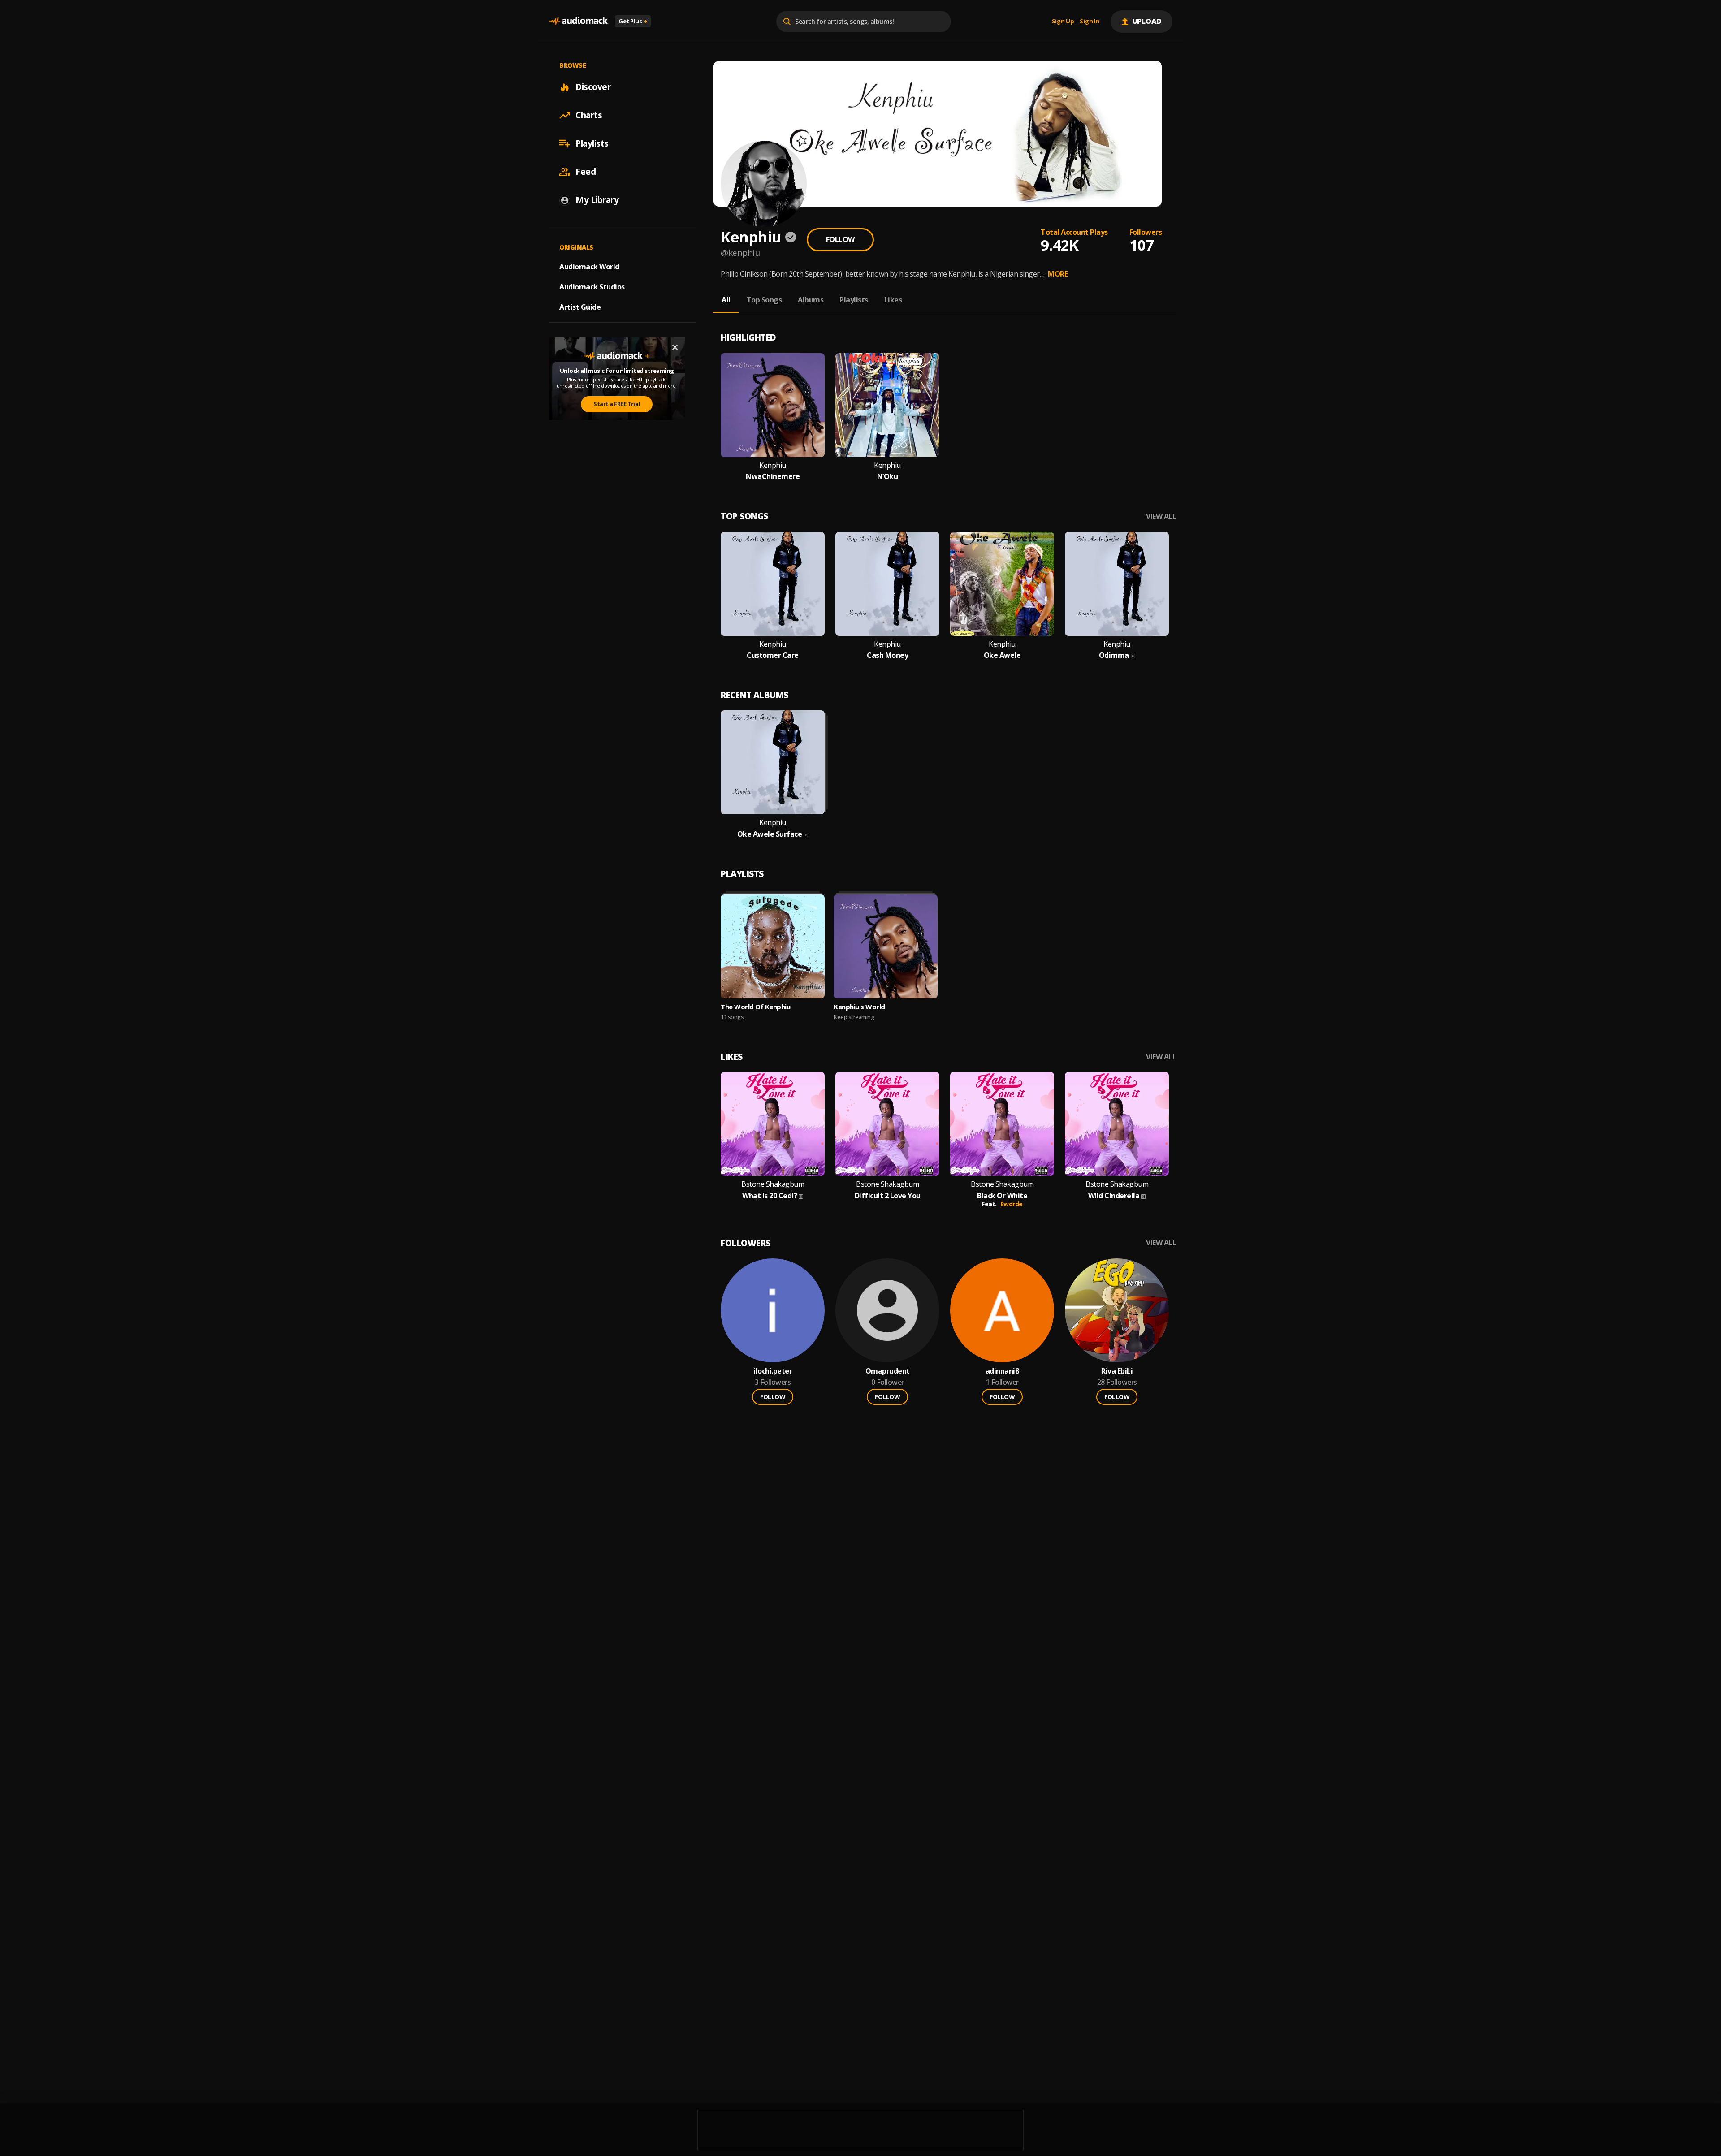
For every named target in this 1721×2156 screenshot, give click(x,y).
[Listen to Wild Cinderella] (1117, 1124)
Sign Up (1063, 22)
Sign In (1090, 22)
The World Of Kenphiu (755, 1007)
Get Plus (633, 21)
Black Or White (1002, 1196)
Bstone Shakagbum (773, 1184)
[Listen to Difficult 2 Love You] (887, 1124)
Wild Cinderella (1114, 1196)
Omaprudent (888, 1371)
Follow (840, 239)
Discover (593, 87)
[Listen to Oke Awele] (1002, 584)
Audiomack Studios (592, 287)
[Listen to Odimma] (1117, 584)
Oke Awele (1002, 655)
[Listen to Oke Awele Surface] (773, 762)
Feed (586, 172)
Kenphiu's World (859, 1007)
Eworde (1012, 1204)
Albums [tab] (811, 300)
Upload (1147, 21)
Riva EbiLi (1117, 1371)
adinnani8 (1002, 1371)
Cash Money (887, 655)
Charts (589, 115)
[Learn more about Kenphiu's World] (886, 946)
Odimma (1114, 655)
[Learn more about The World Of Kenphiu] (773, 946)
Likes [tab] (893, 300)
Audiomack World (589, 267)
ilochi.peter (773, 1371)
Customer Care (773, 655)
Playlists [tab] (854, 300)
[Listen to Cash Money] (887, 584)
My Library (597, 200)
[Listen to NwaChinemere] (773, 405)
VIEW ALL (1161, 516)
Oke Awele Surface (770, 834)
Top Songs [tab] (764, 300)
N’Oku (888, 477)
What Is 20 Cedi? (770, 1196)
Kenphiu (773, 465)
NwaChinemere (773, 477)
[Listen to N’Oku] (887, 405)
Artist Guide (580, 307)
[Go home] (578, 21)
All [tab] (726, 300)
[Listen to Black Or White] (1002, 1124)
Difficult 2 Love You (888, 1196)
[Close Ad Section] (675, 347)
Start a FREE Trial (617, 404)
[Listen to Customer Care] (773, 584)
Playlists (592, 143)
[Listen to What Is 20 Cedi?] (773, 1124)
